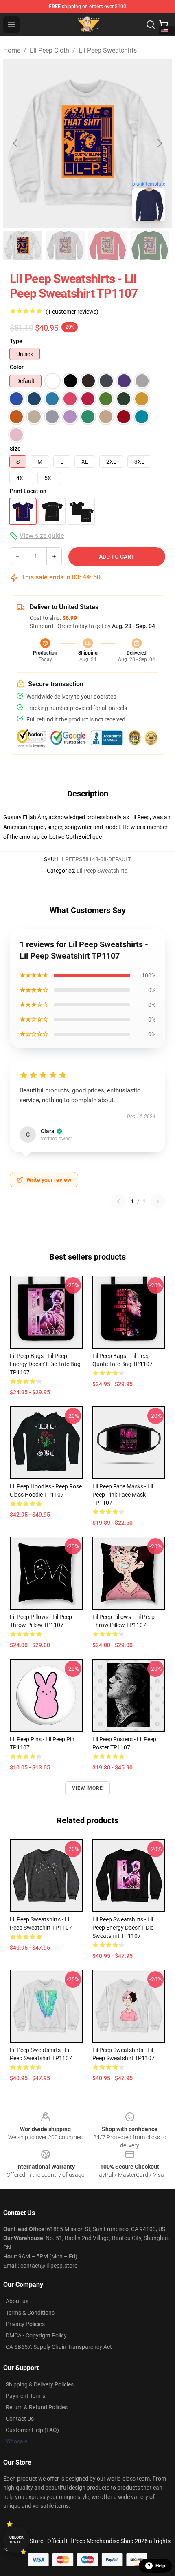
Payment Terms (25, 2396)
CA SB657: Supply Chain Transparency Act (59, 2347)
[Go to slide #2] (65, 245)
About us (17, 2301)
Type (16, 341)
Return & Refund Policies (37, 2407)
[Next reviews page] (158, 1201)
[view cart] (164, 24)
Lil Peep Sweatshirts (108, 50)
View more (88, 1788)
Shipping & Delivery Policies (40, 2384)
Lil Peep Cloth (49, 50)
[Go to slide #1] (23, 245)
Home (12, 50)
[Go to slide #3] (107, 245)
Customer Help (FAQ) (32, 2430)
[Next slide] (159, 143)
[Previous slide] (16, 143)
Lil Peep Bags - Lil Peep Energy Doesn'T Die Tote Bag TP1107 (45, 1364)
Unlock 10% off (16, 2540)
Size (15, 449)
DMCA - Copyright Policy (36, 2335)
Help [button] (160, 2566)
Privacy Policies (25, 2324)
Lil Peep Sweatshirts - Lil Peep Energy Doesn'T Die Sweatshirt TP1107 (123, 1928)
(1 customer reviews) (72, 312)
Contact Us (20, 2419)
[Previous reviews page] (118, 1201)
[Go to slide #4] (150, 245)
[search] (151, 24)
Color (17, 367)
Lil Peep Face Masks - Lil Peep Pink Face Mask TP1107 (123, 1495)
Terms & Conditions (30, 2313)
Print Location (28, 491)
